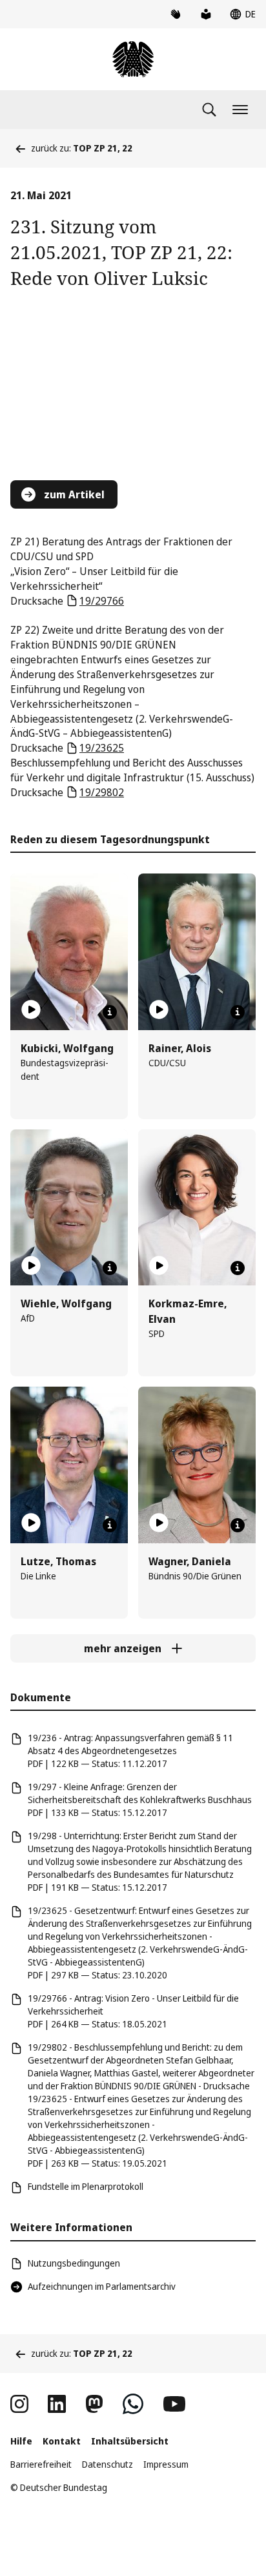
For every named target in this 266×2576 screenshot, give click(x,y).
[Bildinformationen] (110, 1012)
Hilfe (21, 2441)
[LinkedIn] (57, 2404)
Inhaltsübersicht (130, 2441)
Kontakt (62, 2441)
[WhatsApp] (133, 2404)
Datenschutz (107, 2464)
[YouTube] (174, 2404)
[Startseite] (133, 59)
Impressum (166, 2464)
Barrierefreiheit (41, 2464)
